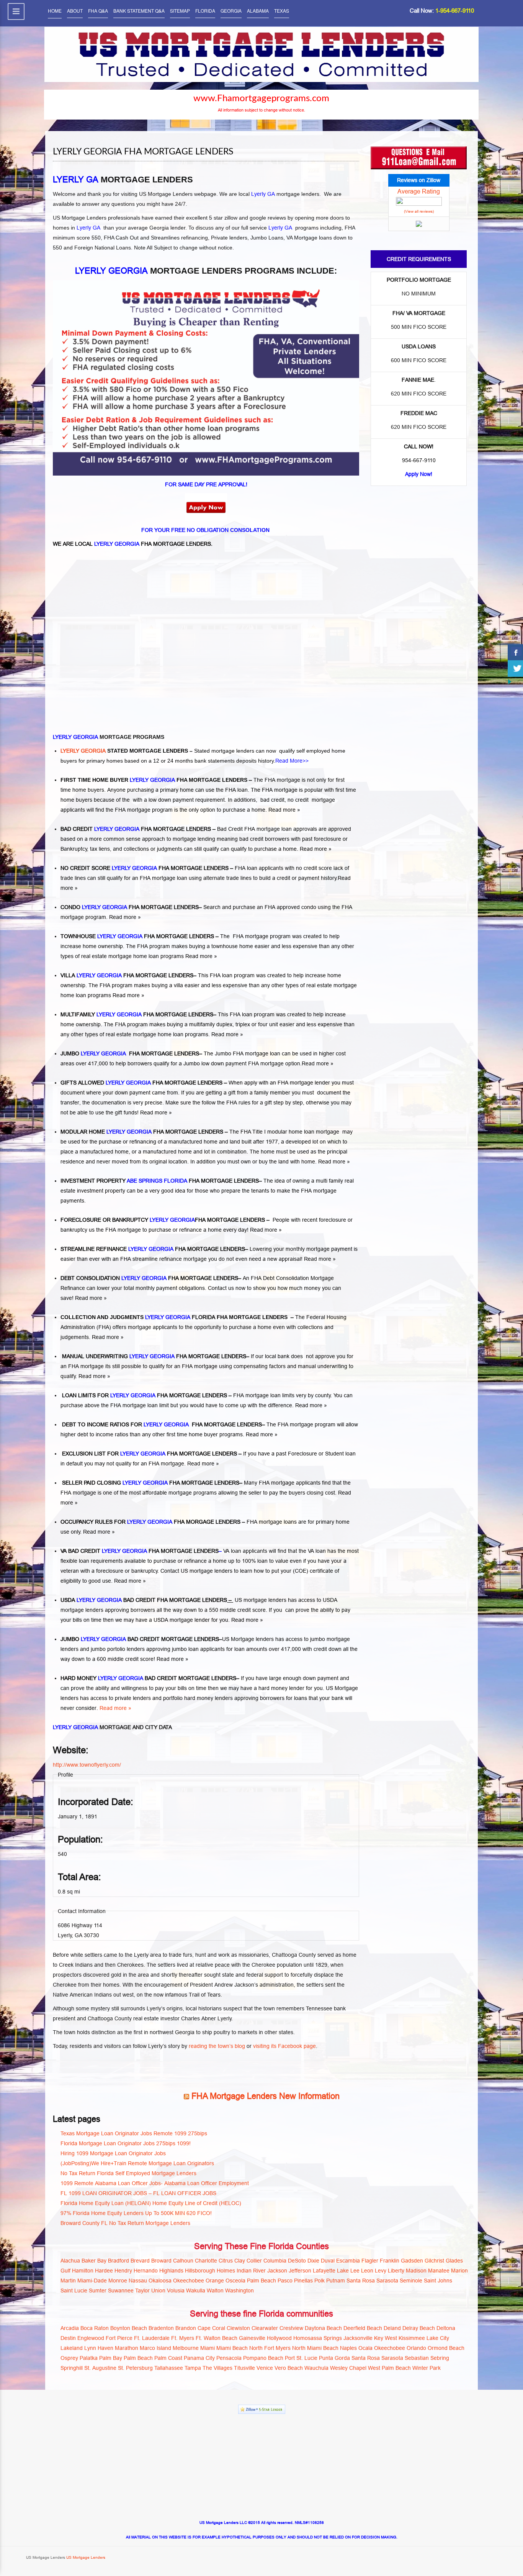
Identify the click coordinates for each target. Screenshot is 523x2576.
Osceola (235, 2281)
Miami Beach (232, 2348)
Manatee (439, 2271)
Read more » (284, 810)
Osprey (69, 2358)
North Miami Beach (315, 2348)
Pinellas (303, 2281)
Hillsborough (200, 2271)
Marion (459, 2271)
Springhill (72, 2368)
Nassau (138, 2281)
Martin (68, 2281)
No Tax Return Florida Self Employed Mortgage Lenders (128, 2173)
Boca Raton (95, 2328)
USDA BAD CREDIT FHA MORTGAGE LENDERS (144, 1600)
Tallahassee (169, 2368)
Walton (215, 2291)
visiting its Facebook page (284, 2046)
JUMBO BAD (99, 1639)
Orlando (416, 2348)
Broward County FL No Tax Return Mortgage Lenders (125, 2223)
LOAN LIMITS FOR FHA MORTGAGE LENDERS (144, 1395)
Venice (265, 2368)
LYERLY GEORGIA (84, 751)
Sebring (440, 2358)
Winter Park (427, 2368)
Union (158, 2291)
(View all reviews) (419, 211)
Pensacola (229, 2358)
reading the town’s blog (217, 2046)
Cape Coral (211, 2328)
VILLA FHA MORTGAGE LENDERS (127, 975)
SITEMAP (180, 11)
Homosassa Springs (318, 2338)
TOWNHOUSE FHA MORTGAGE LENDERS (137, 936)
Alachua (70, 2261)
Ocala (365, 2348)
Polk (320, 2281)
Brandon (186, 2328)
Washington (239, 2291)
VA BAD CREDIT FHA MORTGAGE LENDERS (140, 1551)
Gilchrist (434, 2261)
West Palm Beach (389, 2368)
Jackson (277, 2271)
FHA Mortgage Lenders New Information (266, 2096)
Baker (89, 2261)
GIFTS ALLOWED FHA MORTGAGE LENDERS (142, 1083)
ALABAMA (258, 11)
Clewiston (238, 2328)
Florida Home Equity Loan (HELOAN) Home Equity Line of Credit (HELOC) (151, 2203)
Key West (386, 2338)
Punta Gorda (334, 2358)
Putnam (336, 2281)
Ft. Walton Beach (217, 2338)
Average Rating (419, 191)
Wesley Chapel (348, 2368)
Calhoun (183, 2261)
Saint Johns (438, 2281)
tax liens (100, 849)
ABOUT (75, 11)
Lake (343, 2271)
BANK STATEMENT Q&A (139, 11)
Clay (240, 2261)
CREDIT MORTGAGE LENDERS (179, 1639)
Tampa (193, 2368)
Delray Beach (419, 2328)
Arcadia (70, 2328)
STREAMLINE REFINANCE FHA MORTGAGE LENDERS (153, 1249)
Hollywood (279, 2338)
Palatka (89, 2358)
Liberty (396, 2271)
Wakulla (196, 2291)
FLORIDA (205, 11)
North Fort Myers (270, 2348)
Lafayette (324, 2271)
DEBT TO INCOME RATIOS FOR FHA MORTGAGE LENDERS (161, 1424)
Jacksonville (358, 2338)
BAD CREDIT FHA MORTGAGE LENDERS (136, 829)
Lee (355, 2271)
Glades (454, 2261)
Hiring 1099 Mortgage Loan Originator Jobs (113, 2153)
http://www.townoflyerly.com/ (87, 1765)
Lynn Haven (99, 2348)
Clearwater (265, 2328)
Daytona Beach (323, 2328)
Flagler (370, 2261)
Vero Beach (289, 2368)
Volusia (176, 2291)
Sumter (98, 2291)
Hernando (146, 2271)
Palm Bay (111, 2358)
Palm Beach (261, 2281)
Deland (392, 2328)
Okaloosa (160, 2281)
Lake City (438, 2338)
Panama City (199, 2358)
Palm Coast (168, 2358)
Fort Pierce (119, 2338)
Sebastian (417, 2358)
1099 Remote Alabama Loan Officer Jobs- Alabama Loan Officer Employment (155, 2183)
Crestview (291, 2328)
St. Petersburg (135, 2368)
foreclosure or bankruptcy (127, 1571)
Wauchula (316, 2368)
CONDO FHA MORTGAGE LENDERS (130, 907)
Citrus (226, 2261)
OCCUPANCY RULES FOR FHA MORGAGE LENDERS (150, 1522)
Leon (367, 2271)
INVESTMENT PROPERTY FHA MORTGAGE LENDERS (160, 1181)
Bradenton (161, 2328)
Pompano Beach (263, 2358)
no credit (299, 800)
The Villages (217, 2368)
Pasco (285, 2281)
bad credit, (273, 800)
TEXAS (282, 11)
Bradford (118, 2261)
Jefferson (300, 2271)
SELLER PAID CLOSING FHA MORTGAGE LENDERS (150, 1483)
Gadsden (412, 2261)
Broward (161, 2261)
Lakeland (72, 2348)
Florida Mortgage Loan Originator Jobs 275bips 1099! (126, 2143)
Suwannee (121, 2291)
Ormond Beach (446, 2348)
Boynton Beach (129, 2328)
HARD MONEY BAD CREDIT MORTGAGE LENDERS (148, 1678)
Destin (68, 2338)
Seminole (411, 2281)
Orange (215, 2281)
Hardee (104, 2271)
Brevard (140, 2261)
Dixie (313, 2261)
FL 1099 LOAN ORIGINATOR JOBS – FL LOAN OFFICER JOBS (138, 2193)
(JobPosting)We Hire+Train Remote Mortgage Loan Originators (137, 2163)
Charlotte (206, 2261)
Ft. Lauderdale (152, 2338)
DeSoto (297, 2261)
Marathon (127, 2348)
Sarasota (387, 2281)
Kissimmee (412, 2338)
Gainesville (252, 2338)
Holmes (226, 2271)
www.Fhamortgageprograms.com (261, 98)
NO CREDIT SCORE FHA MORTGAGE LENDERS (145, 868)
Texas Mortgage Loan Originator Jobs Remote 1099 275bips (134, 2133)
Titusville (244, 2368)
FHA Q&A (98, 11)
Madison (416, 2271)
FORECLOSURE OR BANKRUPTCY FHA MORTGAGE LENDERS (163, 1220)
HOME (55, 11)
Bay (102, 2261)
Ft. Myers (183, 2338)
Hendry (123, 2271)
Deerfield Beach (363, 2328)
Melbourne (186, 2348)
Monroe (118, 2281)
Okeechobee (189, 2281)
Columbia (275, 2261)
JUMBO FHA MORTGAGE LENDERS (130, 1053)
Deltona (446, 2328)
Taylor (142, 2291)
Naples (348, 2348)
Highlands (171, 2271)
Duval (328, 2261)
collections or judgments (154, 849)
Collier (254, 2261)
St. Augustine (100, 2368)
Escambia (348, 2261)
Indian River (251, 2271)
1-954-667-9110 (455, 11)
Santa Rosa (361, 2281)
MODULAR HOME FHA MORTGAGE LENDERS (142, 1132)
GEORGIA (231, 11)
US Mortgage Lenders (85, 2557)
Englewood (91, 2338)
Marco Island (155, 2348)
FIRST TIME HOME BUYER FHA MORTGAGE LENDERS (154, 780)
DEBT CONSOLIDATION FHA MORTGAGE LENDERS (149, 1278)
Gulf (65, 2271)
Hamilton (83, 2271)
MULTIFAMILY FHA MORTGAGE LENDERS (137, 1014)
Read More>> (292, 761)
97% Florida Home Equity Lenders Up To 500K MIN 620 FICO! (136, 2213)
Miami (208, 2348)
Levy (381, 2271)
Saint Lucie (74, 2291)
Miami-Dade (92, 2281)
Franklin (390, 2261)
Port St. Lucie (301, 2358)
